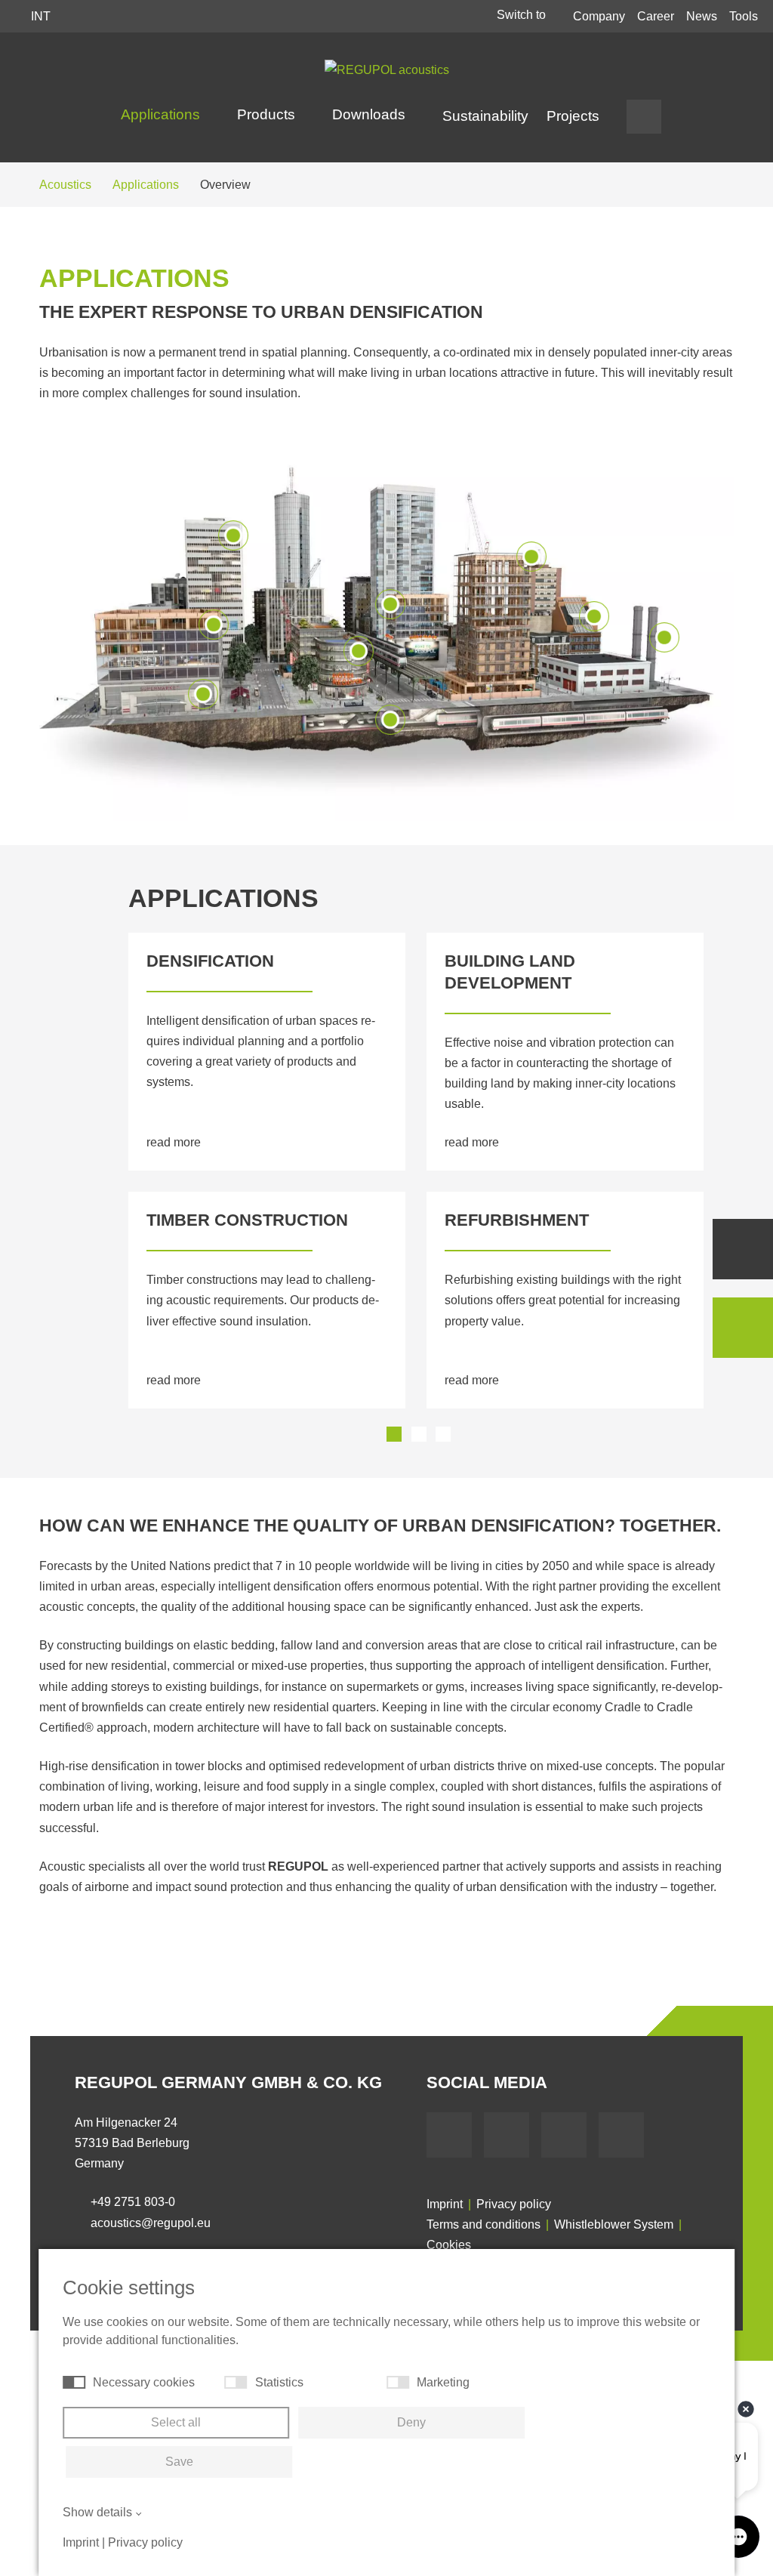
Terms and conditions (484, 2224)
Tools (744, 16)
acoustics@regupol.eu (151, 2223)
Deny (411, 2422)
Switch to (523, 15)
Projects (573, 116)
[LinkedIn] (564, 2135)
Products (268, 114)
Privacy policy (514, 2204)
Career (656, 16)
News (702, 16)
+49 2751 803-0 (133, 2202)
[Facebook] (449, 2135)
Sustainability (485, 116)
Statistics (279, 2382)
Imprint (445, 2204)
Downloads (371, 114)
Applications (162, 114)
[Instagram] (621, 2135)
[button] (394, 1434)
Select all (176, 2422)
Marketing (443, 2382)
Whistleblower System (614, 2224)
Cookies (449, 2245)
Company (599, 16)
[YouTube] (507, 2135)
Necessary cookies (144, 2382)
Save (179, 2462)
